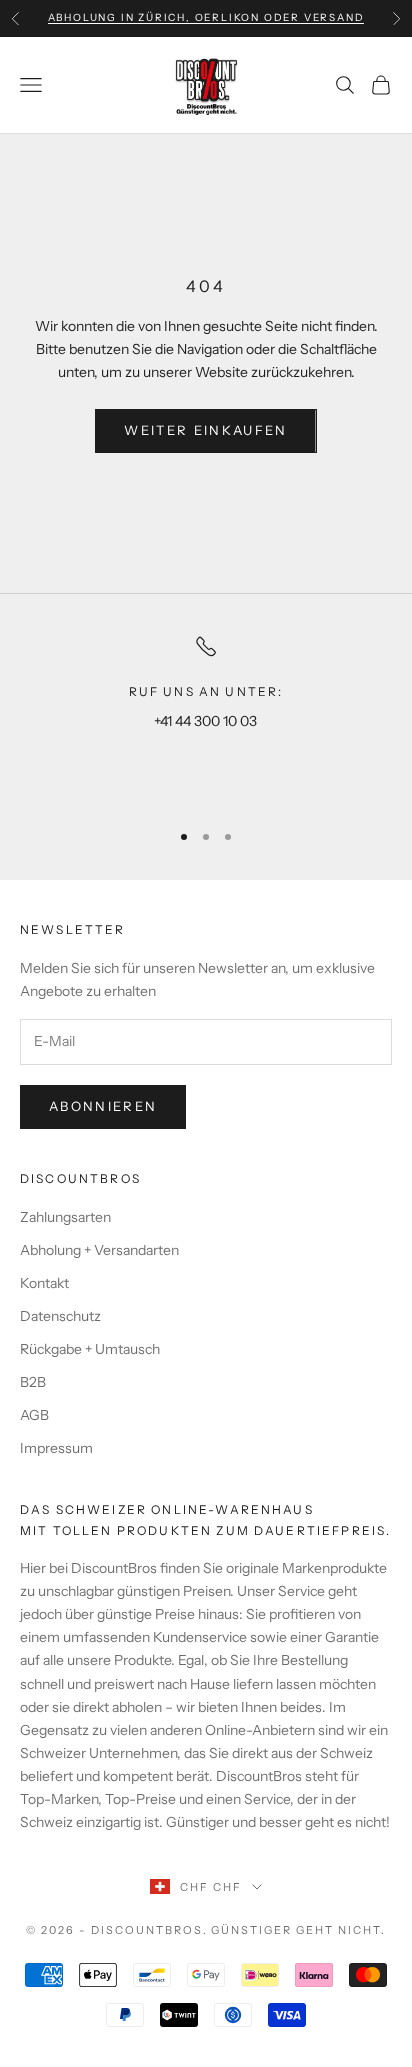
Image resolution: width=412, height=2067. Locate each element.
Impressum (56, 1448)
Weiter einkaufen (205, 430)
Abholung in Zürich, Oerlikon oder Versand (206, 17)
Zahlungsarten (65, 1217)
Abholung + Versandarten (99, 1250)
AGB (34, 1415)
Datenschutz (60, 1316)
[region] (206, 718)
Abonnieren (103, 1106)
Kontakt (44, 1283)
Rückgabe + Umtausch (90, 1349)
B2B (33, 1382)
